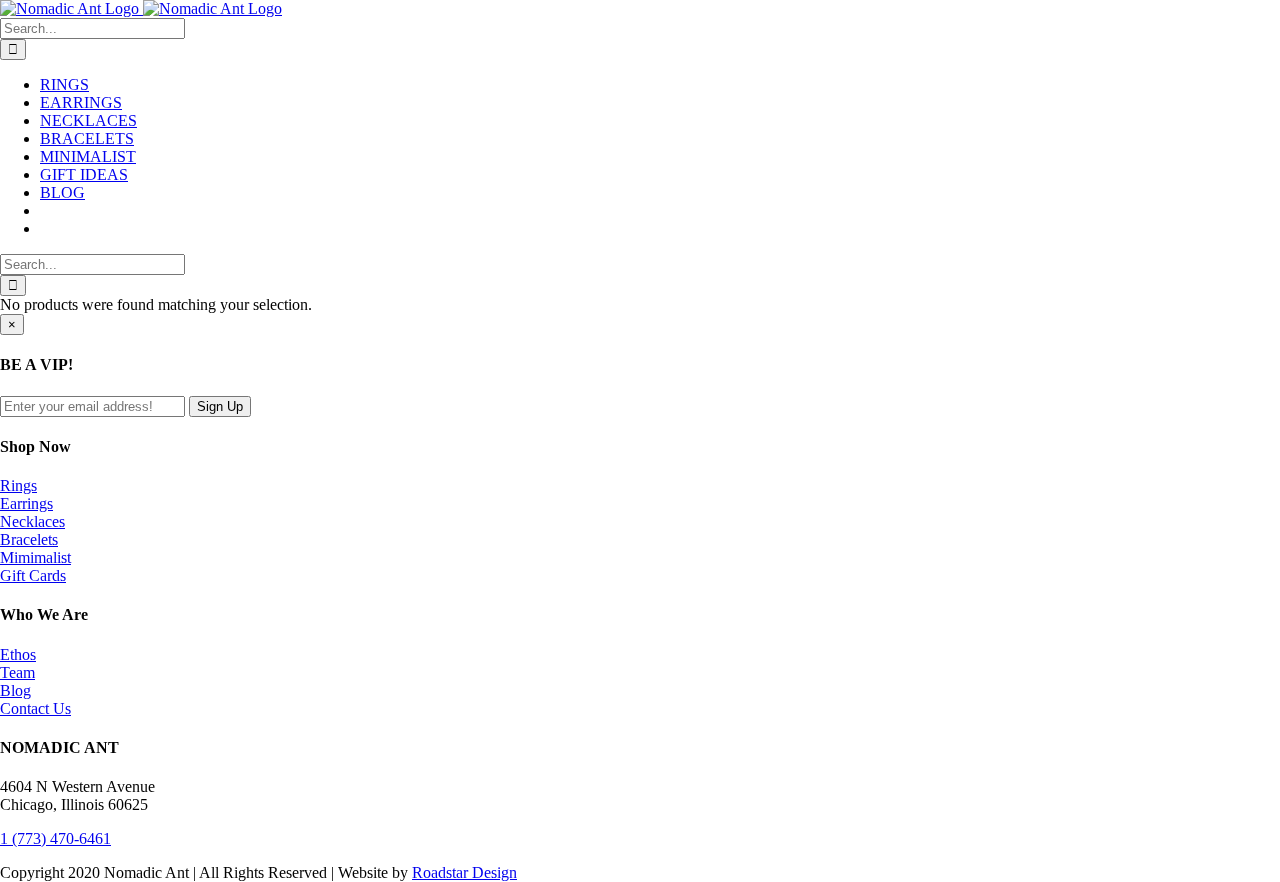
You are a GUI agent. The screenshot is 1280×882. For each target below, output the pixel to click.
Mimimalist (35, 557)
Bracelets (29, 539)
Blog (15, 690)
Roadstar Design (464, 872)
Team (17, 672)
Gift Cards (33, 575)
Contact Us (35, 708)
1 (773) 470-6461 (55, 838)
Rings (18, 485)
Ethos (18, 654)
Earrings (26, 503)
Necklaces (32, 521)
